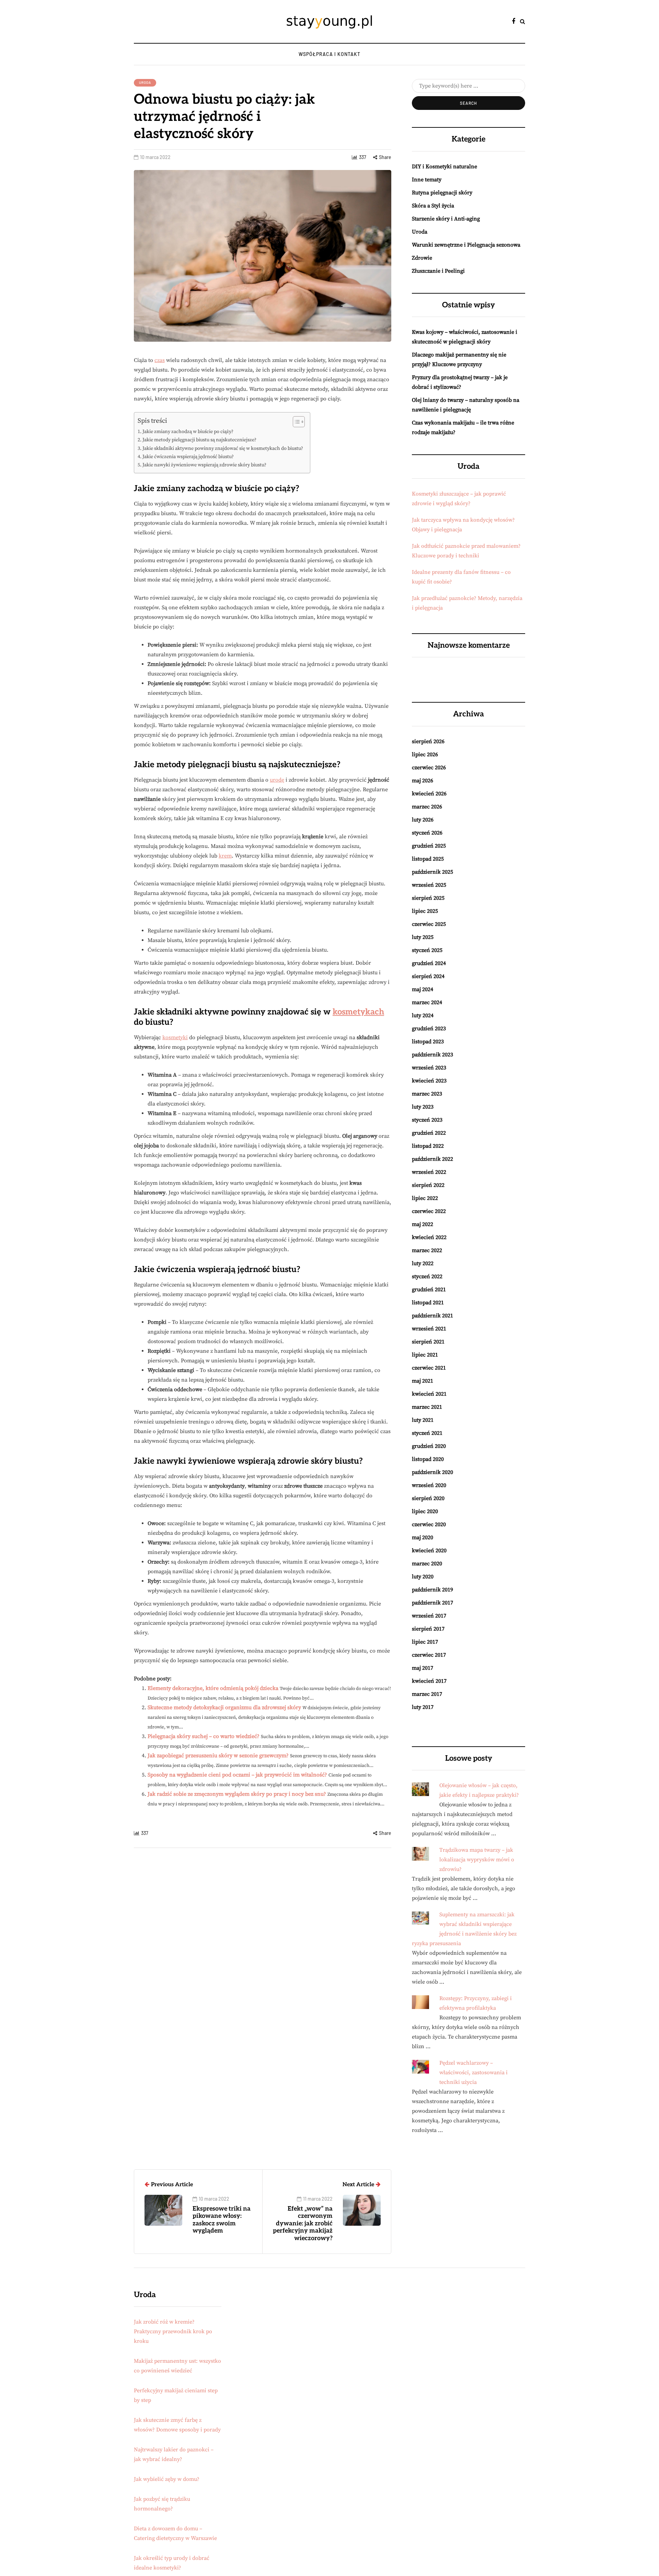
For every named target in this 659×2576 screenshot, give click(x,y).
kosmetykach (358, 1012)
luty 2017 (423, 1707)
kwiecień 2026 (429, 794)
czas (160, 360)
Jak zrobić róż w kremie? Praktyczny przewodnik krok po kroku (173, 2331)
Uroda (145, 82)
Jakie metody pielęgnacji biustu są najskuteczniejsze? (199, 440)
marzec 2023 (427, 1094)
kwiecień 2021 (429, 1394)
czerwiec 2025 (429, 924)
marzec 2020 (427, 1564)
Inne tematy (427, 180)
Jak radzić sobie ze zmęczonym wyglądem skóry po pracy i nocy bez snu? (237, 1794)
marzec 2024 (427, 1002)
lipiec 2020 (425, 1511)
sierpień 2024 (428, 976)
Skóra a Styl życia (433, 206)
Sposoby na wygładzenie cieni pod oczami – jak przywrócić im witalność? (237, 1775)
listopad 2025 (428, 859)
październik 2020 (432, 1472)
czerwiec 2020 (429, 1524)
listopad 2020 (428, 1459)
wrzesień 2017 (429, 1616)
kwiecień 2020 (429, 1551)
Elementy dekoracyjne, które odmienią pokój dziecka (213, 1688)
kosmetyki (175, 1037)
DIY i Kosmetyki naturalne (444, 167)
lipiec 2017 (425, 1642)
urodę (277, 780)
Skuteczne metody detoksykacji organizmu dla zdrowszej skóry (224, 1707)
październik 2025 (432, 872)
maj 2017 (423, 1668)
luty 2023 (423, 1107)
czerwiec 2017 (429, 1655)
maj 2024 (423, 989)
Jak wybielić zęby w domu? (167, 2479)
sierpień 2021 (428, 1342)
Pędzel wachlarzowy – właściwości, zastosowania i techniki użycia (473, 2073)
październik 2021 (432, 1316)
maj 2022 (423, 1224)
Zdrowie (422, 258)
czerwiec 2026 (429, 768)
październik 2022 (432, 1159)
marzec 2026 (427, 807)
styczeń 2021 (427, 1433)
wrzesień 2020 (429, 1485)
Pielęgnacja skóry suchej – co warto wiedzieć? (204, 1736)
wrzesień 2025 (429, 885)
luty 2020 (423, 1577)
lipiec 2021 (425, 1355)
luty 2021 (423, 1420)
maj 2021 (423, 1381)
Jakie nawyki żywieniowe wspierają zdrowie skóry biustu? (204, 465)
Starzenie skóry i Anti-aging (446, 219)
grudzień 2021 (429, 1290)
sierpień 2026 (428, 741)
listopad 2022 (428, 1146)
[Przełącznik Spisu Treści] (295, 422)
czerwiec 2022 (429, 1211)
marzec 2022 (427, 1250)
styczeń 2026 (427, 833)
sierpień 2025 (428, 898)
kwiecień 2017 (429, 1681)
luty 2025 (423, 937)
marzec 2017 (427, 1694)
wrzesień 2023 (429, 1068)
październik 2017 (432, 1603)
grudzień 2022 (429, 1133)
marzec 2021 (427, 1407)
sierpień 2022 (428, 1185)
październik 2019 (432, 1590)
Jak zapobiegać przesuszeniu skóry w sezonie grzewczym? (218, 1756)
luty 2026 (423, 820)
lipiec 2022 (425, 1198)
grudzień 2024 (429, 963)
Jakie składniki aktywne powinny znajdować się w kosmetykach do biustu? (223, 449)
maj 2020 (423, 1537)
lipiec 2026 (425, 754)
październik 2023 (432, 1055)
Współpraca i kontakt (329, 54)
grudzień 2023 (429, 1029)
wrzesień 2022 (429, 1172)
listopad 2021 (428, 1303)
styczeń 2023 (427, 1120)
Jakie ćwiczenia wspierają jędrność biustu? (188, 457)
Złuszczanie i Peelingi (438, 271)
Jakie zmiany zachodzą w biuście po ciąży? (188, 432)
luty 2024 (423, 1015)
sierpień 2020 (428, 1498)
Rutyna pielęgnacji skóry (442, 193)
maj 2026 (423, 781)
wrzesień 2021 (429, 1329)
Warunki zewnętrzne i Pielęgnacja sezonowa (466, 245)
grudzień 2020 (429, 1446)
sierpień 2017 (428, 1629)
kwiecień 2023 (429, 1081)
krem (225, 856)
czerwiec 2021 (429, 1368)
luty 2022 (423, 1263)
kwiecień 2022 (429, 1237)
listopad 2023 (428, 1042)
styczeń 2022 (427, 1276)
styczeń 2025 (427, 950)
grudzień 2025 (429, 846)
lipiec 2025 (425, 911)
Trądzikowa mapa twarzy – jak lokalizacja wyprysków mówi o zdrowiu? (477, 1860)
